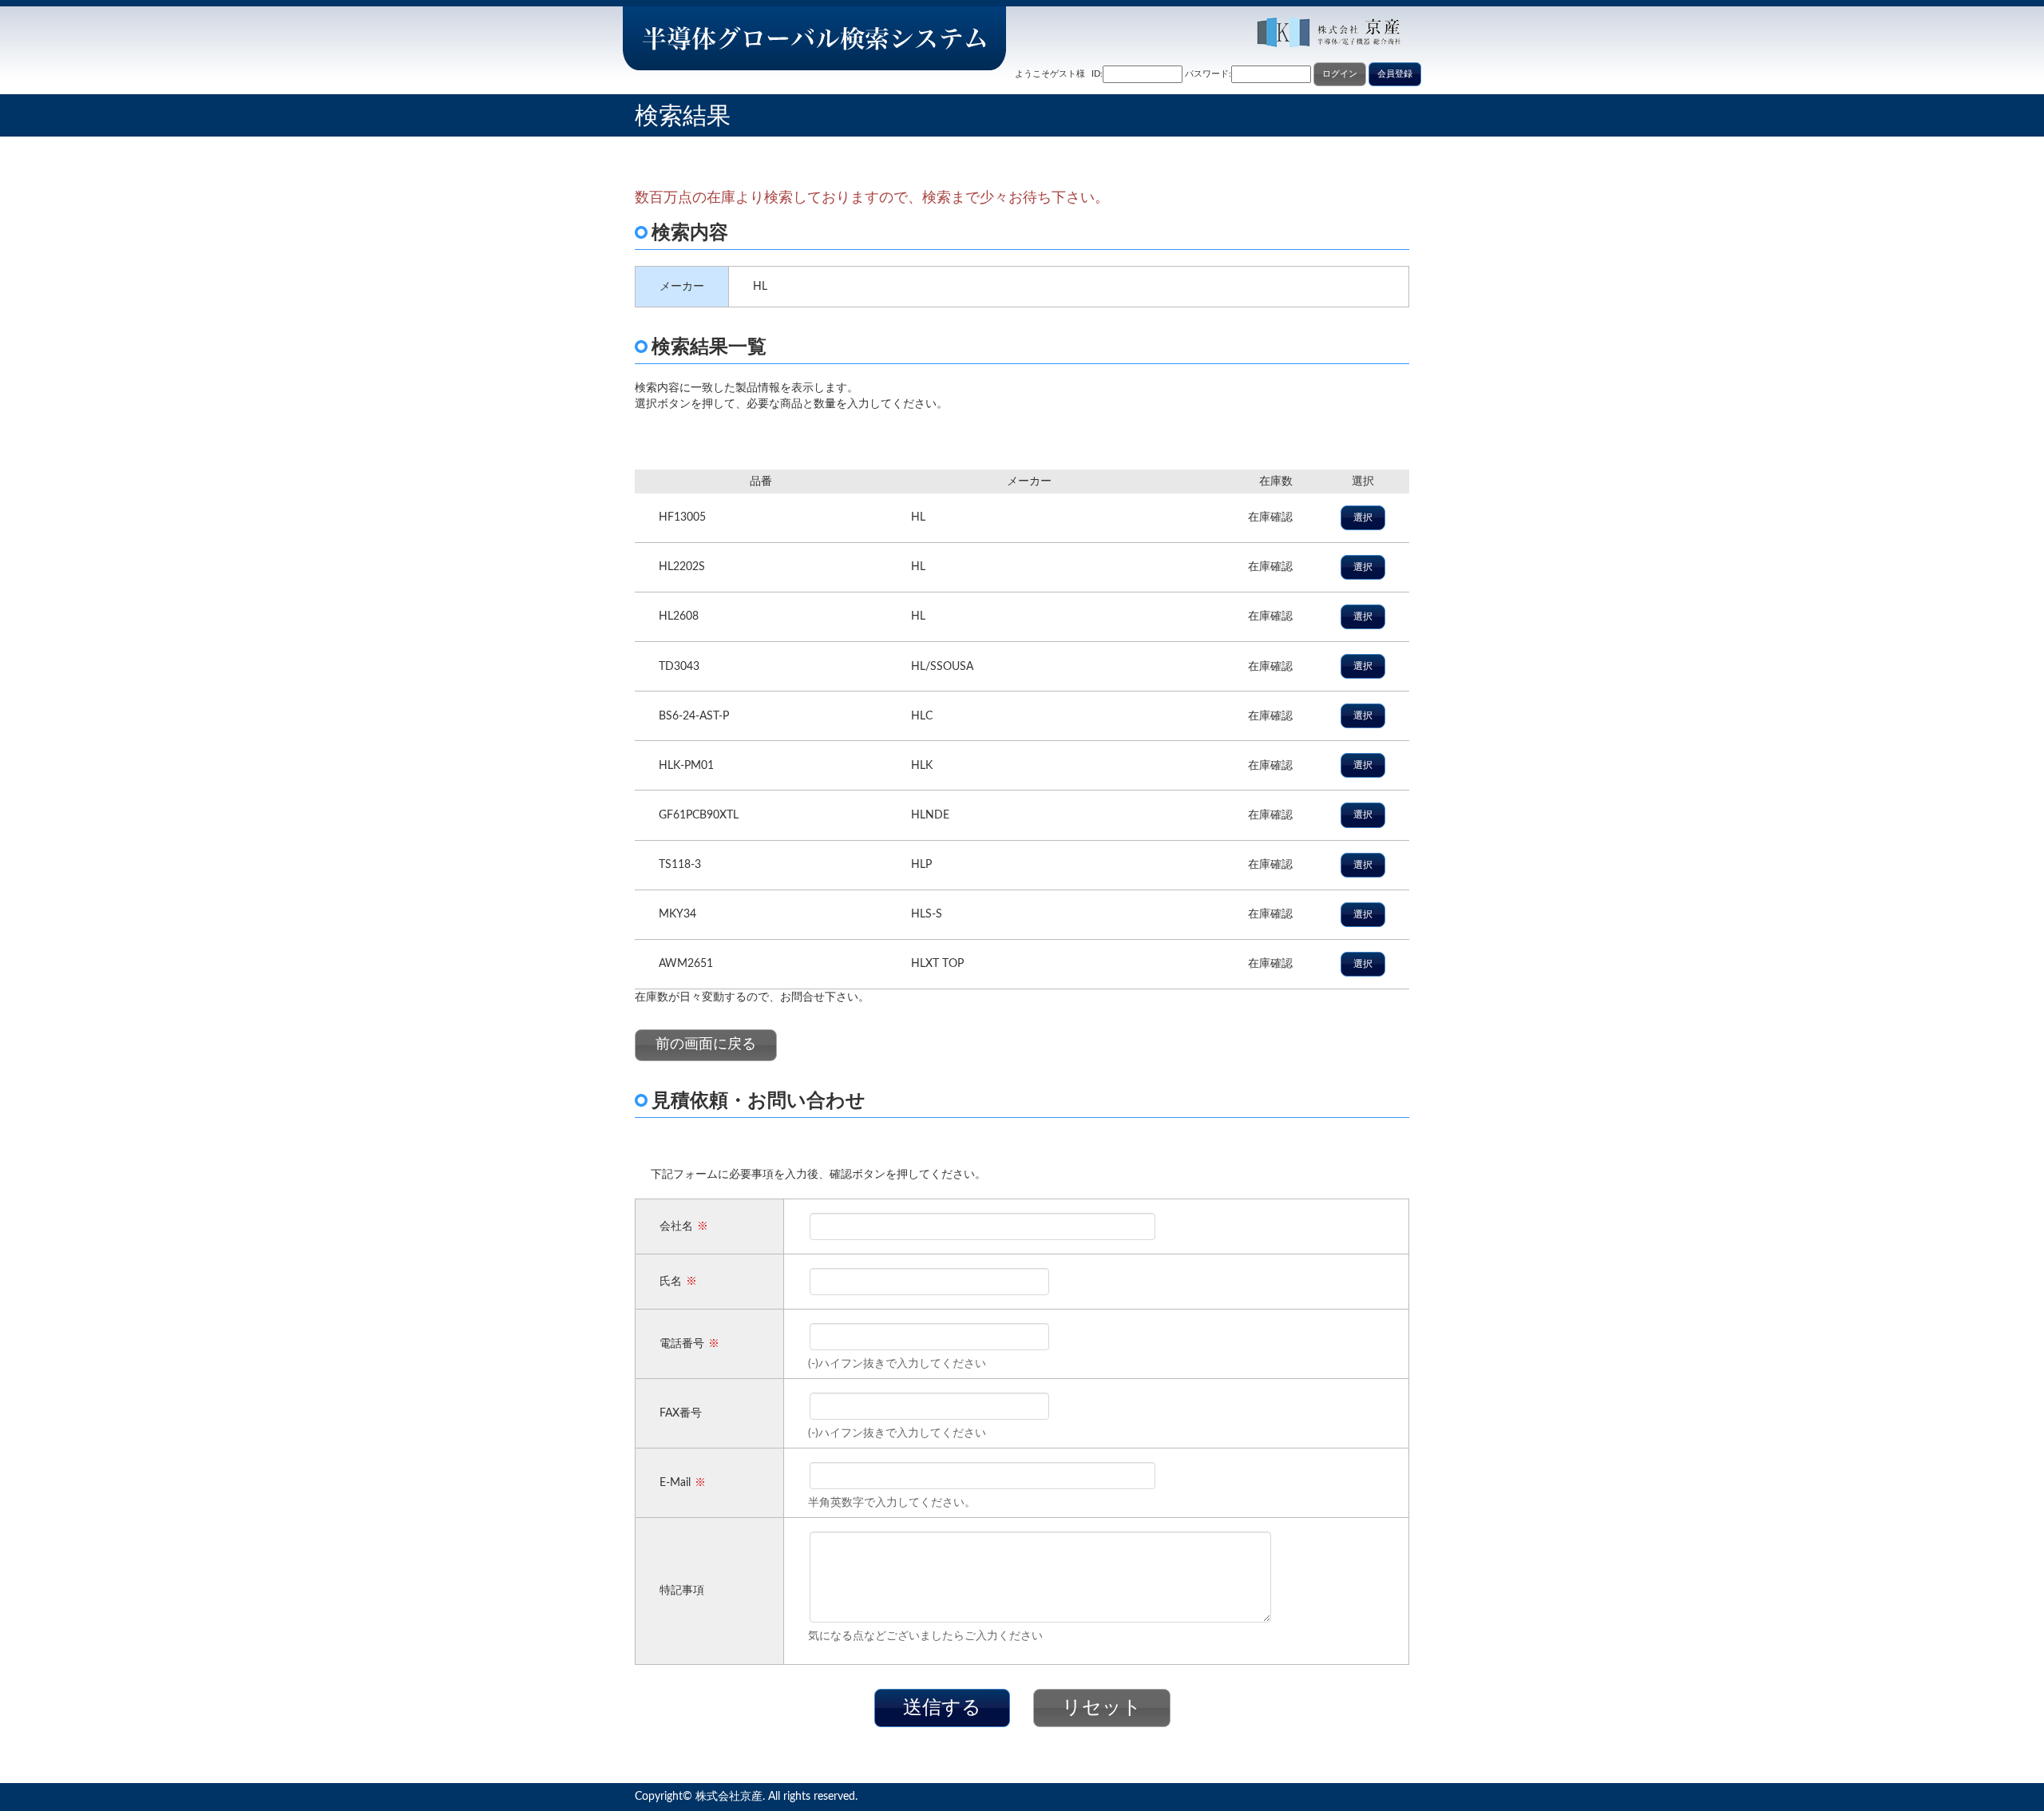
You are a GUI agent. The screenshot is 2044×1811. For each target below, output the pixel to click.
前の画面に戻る (706, 1044)
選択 (1363, 517)
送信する (942, 1708)
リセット (1102, 1708)
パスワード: (1208, 74)
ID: (1097, 74)
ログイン (1340, 74)
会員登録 (1395, 74)
